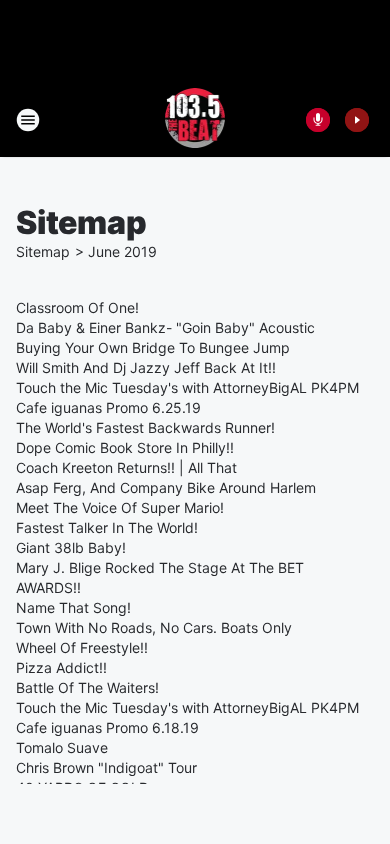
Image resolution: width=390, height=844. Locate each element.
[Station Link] (195, 120)
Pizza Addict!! (61, 667)
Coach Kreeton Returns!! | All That (126, 467)
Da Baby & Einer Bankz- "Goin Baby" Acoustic (165, 327)
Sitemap (43, 251)
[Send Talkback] (318, 120)
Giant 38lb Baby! (71, 547)
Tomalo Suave (62, 747)
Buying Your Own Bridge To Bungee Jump (153, 347)
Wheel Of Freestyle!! (82, 647)
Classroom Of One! (77, 307)
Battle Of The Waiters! (87, 687)
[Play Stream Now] (357, 120)
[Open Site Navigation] (28, 120)
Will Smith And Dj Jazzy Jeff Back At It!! (146, 367)
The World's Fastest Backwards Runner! (145, 427)
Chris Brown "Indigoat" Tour (106, 767)
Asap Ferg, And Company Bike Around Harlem (166, 487)
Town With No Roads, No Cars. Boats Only (154, 627)
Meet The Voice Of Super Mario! (120, 507)
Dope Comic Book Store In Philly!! (125, 447)
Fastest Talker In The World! (107, 527)
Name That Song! (73, 607)
